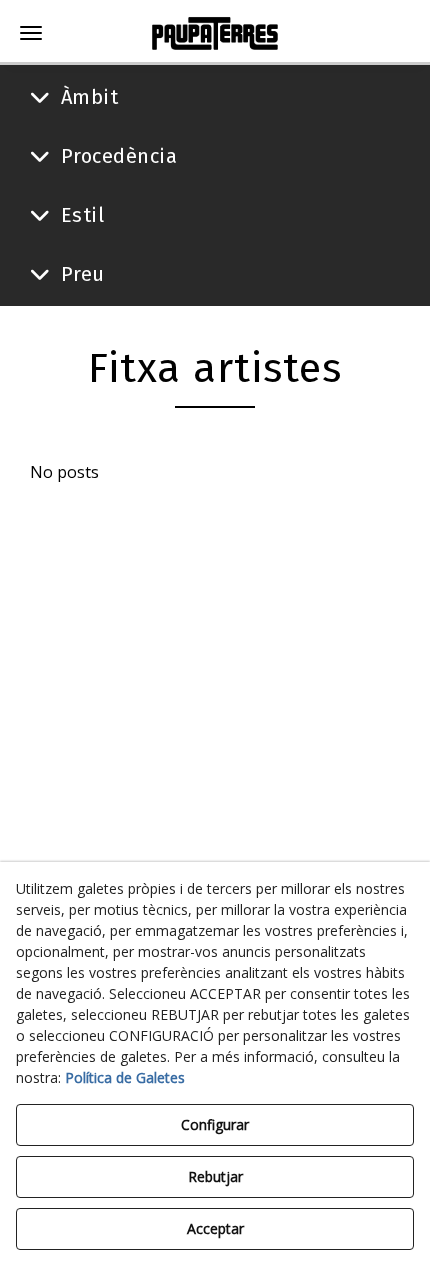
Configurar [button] (215, 1124)
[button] (215, 33)
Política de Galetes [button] (125, 1077)
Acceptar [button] (215, 1228)
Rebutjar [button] (215, 1176)
